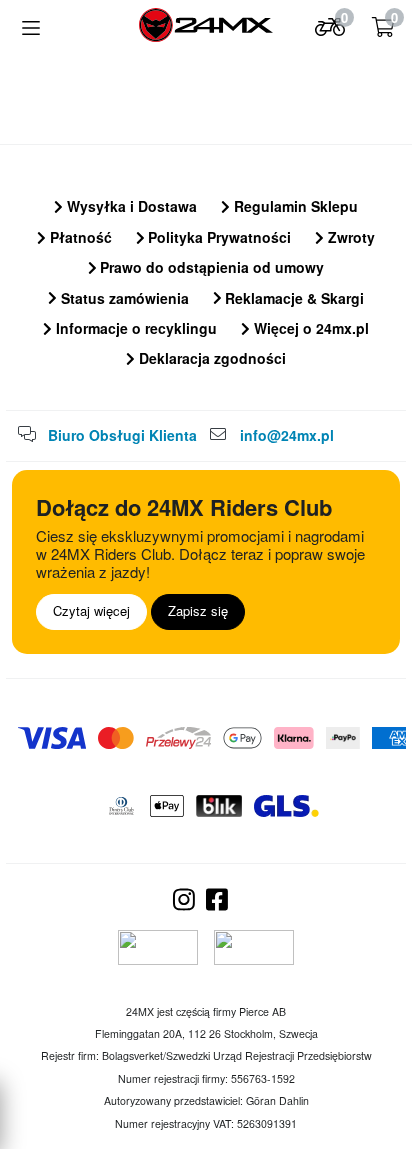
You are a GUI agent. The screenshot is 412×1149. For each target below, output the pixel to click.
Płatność (79, 237)
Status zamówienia (123, 298)
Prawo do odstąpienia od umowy (210, 267)
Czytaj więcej (91, 610)
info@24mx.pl (287, 435)
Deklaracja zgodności (210, 358)
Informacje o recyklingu (134, 328)
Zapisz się (198, 610)
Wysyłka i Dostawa (130, 206)
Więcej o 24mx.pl (309, 328)
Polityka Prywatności (217, 237)
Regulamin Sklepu (294, 206)
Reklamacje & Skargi (292, 298)
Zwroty (349, 237)
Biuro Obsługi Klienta (122, 435)
